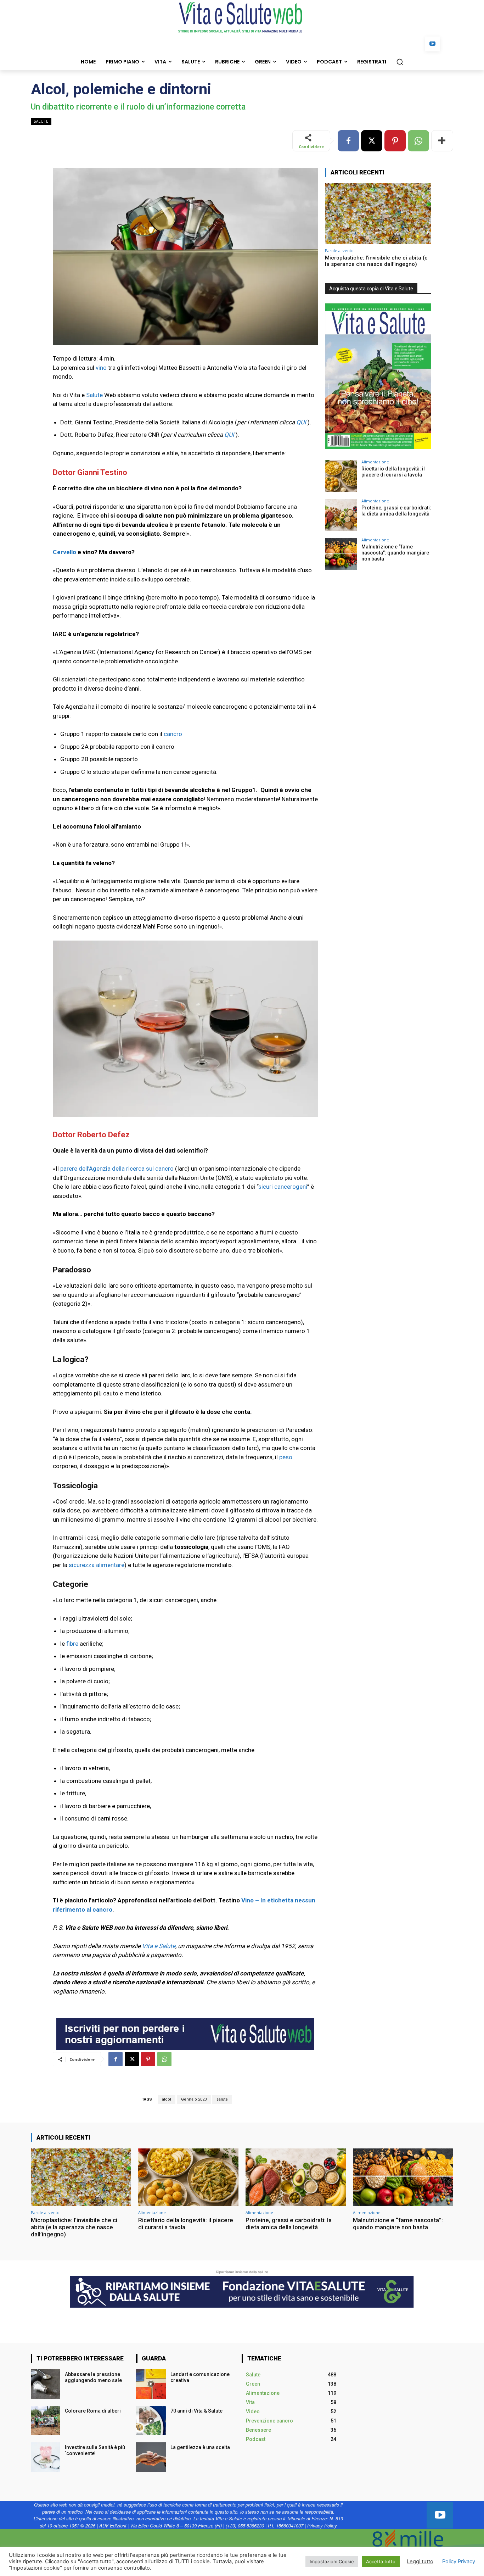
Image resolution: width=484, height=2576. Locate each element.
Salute (41, 121)
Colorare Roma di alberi (93, 2411)
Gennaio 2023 (194, 2099)
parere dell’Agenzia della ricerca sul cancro (117, 1169)
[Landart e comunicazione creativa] (151, 2384)
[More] (442, 141)
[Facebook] (348, 141)
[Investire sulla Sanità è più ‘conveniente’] (46, 2457)
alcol (167, 2099)
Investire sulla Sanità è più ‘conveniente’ (95, 2450)
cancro (173, 734)
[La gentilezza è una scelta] (151, 2457)
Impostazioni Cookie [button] (332, 2561)
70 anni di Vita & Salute (196, 2411)
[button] (400, 62)
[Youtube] (433, 44)
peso (286, 1457)
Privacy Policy (322, 2525)
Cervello (64, 552)
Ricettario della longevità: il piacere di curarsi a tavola (393, 472)
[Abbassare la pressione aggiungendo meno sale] (46, 2384)
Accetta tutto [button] (381, 2561)
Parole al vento (339, 250)
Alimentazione (375, 462)
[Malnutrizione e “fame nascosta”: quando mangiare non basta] (341, 554)
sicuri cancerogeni (283, 1187)
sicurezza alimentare (97, 1565)
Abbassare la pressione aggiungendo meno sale (94, 2377)
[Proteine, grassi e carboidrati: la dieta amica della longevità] (341, 515)
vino (101, 368)
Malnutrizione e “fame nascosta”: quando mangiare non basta (395, 553)
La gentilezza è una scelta (200, 2447)
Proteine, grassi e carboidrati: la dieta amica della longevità (396, 511)
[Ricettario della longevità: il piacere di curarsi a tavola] (341, 476)
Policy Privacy (459, 2561)
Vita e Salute (159, 1946)
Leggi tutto (420, 2561)
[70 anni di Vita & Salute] (151, 2421)
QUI (301, 422)
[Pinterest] (395, 141)
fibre (72, 1644)
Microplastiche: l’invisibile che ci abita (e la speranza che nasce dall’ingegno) (376, 261)
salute (222, 2099)
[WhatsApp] (418, 141)
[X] (372, 141)
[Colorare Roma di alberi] (46, 2421)
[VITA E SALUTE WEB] (242, 17)
